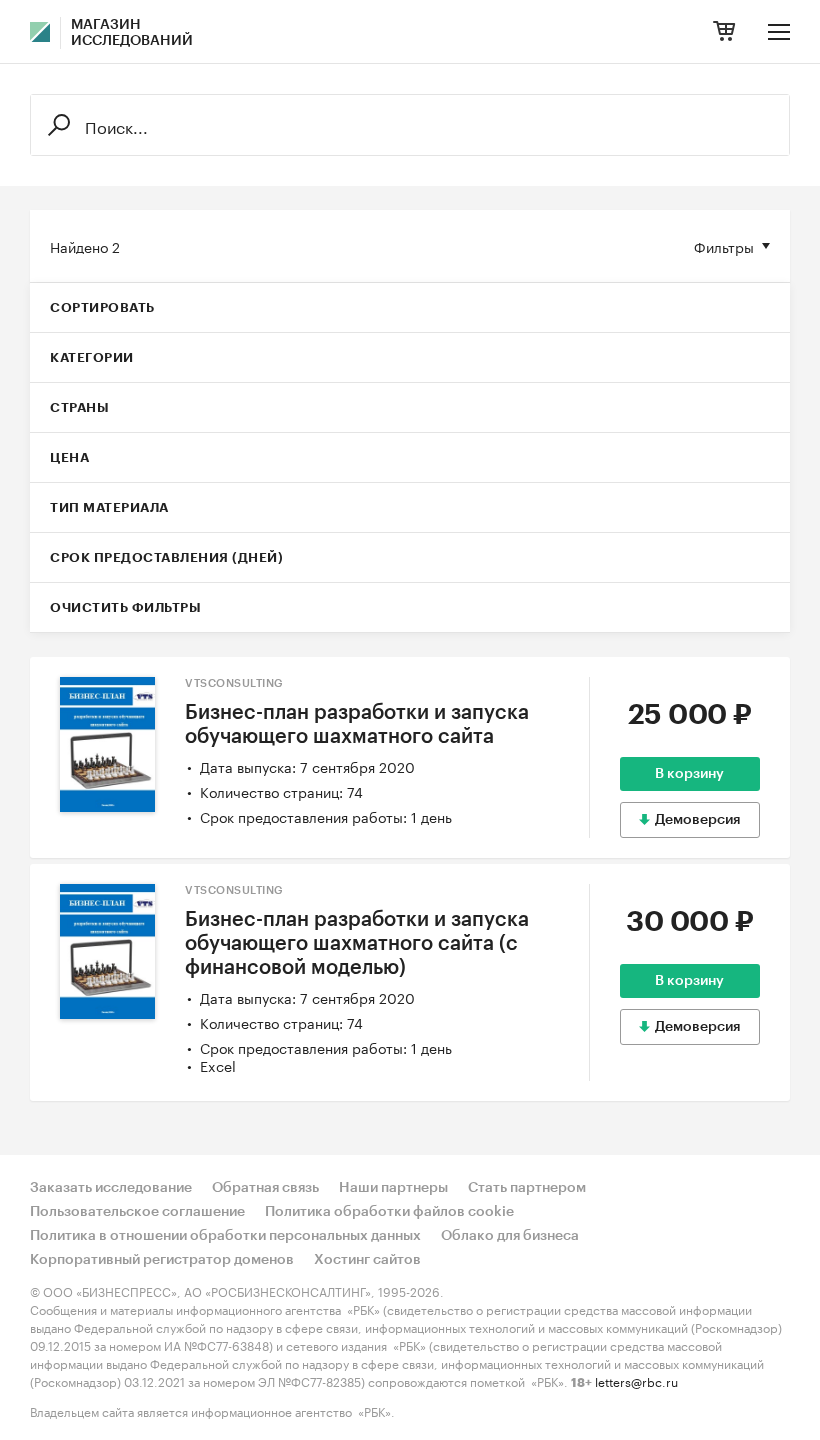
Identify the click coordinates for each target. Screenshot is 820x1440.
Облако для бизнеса (510, 1236)
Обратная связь (265, 1188)
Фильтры (724, 246)
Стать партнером (527, 1188)
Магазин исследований (132, 33)
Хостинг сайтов (367, 1260)
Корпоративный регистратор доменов (162, 1260)
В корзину (689, 774)
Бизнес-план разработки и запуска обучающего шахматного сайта (357, 725)
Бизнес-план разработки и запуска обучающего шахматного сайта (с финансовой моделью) (357, 944)
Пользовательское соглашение (137, 1212)
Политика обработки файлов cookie (389, 1212)
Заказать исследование (111, 1188)
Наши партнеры (393, 1188)
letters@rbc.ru (636, 1380)
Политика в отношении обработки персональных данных (225, 1236)
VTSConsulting (234, 683)
